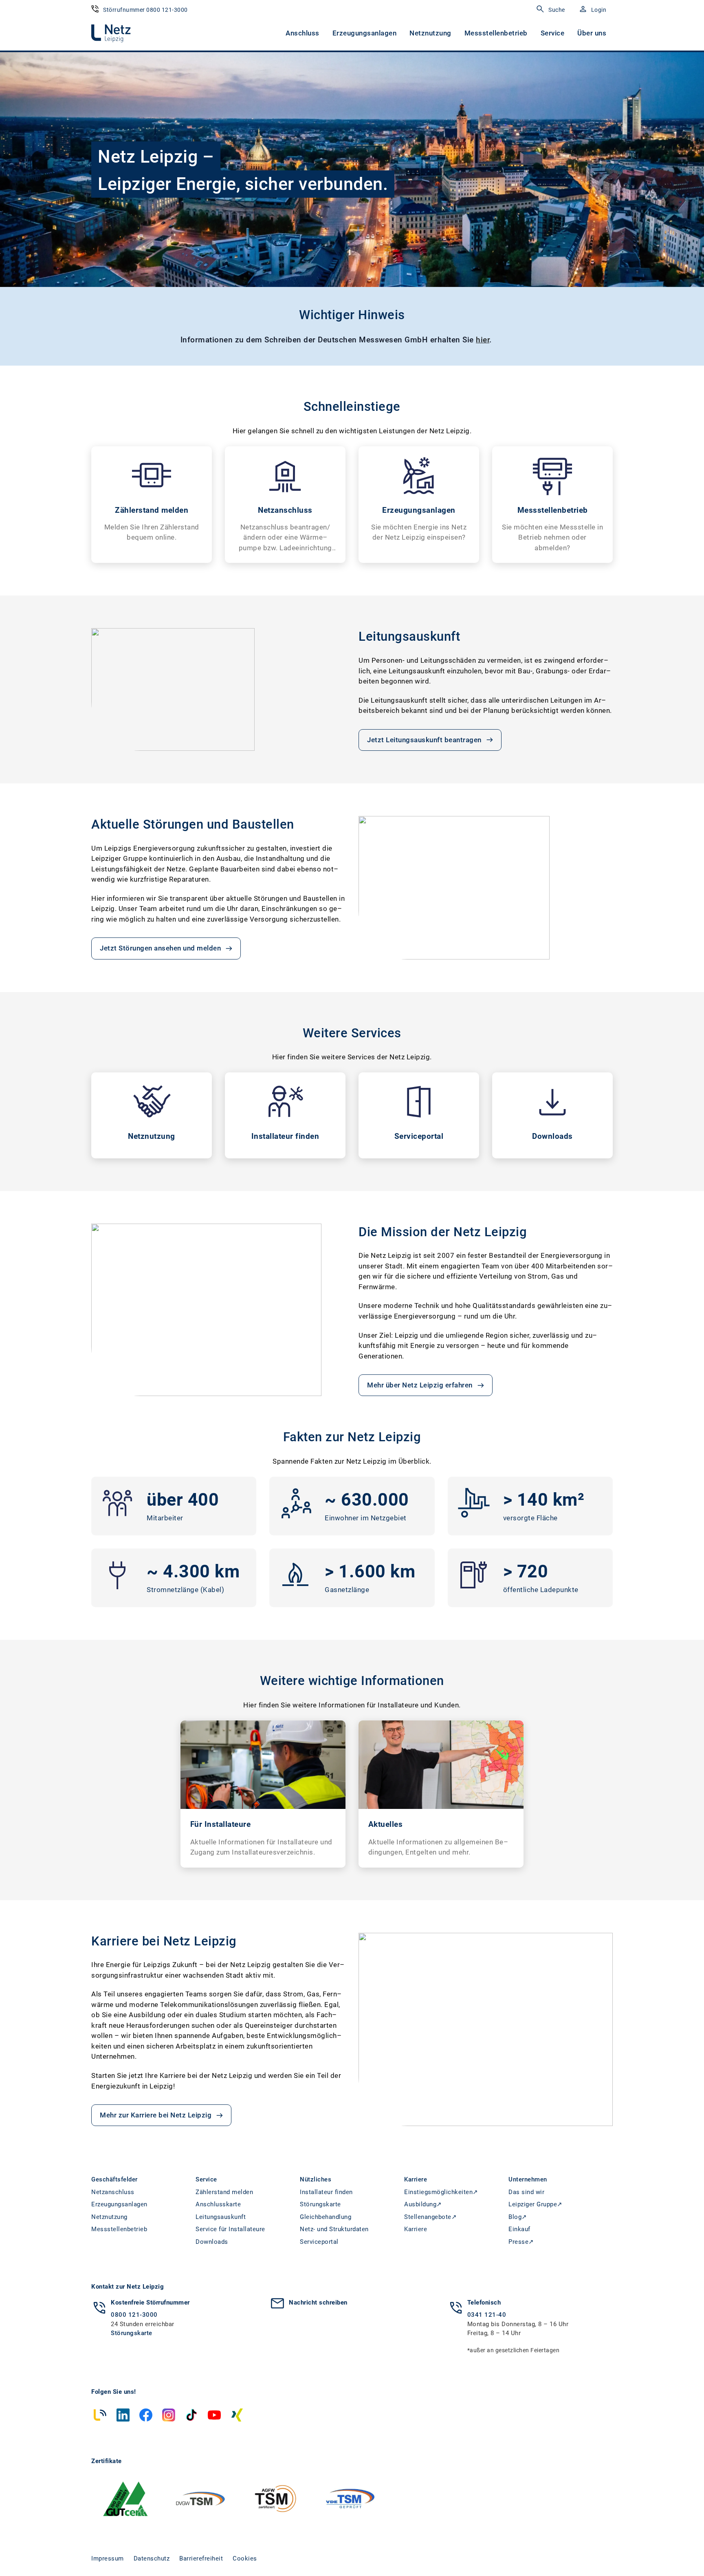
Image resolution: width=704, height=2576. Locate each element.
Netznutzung (430, 33)
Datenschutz (152, 2558)
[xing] (237, 2415)
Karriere (416, 2229)
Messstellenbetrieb (496, 33)
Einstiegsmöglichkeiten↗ (441, 2192)
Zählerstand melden (224, 2192)
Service (553, 33)
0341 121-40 (487, 2315)
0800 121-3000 (134, 2315)
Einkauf (519, 2229)
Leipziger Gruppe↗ (536, 2204)
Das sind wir (526, 2192)
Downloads (212, 2242)
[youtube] (214, 2415)
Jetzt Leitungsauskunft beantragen (424, 740)
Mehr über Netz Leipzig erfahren (420, 1385)
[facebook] (146, 2415)
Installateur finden (326, 2192)
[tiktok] (191, 2415)
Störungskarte (320, 2204)
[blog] (100, 2415)
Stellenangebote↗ (430, 2217)
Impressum (108, 2558)
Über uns (592, 33)
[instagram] (169, 2415)
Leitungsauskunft (221, 2217)
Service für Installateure (230, 2229)
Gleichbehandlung (326, 2217)
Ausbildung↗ (423, 2204)
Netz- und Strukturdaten (334, 2229)
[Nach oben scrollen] (678, 2554)
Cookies (245, 2558)
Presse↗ (521, 2242)
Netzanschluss (113, 2192)
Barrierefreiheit (201, 2558)
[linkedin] (123, 2415)
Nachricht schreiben (318, 2303)
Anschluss (302, 33)
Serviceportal (319, 2242)
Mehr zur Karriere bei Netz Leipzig (156, 2115)
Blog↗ (518, 2217)
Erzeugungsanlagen (365, 33)
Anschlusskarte (218, 2204)
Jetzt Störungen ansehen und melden (160, 948)
